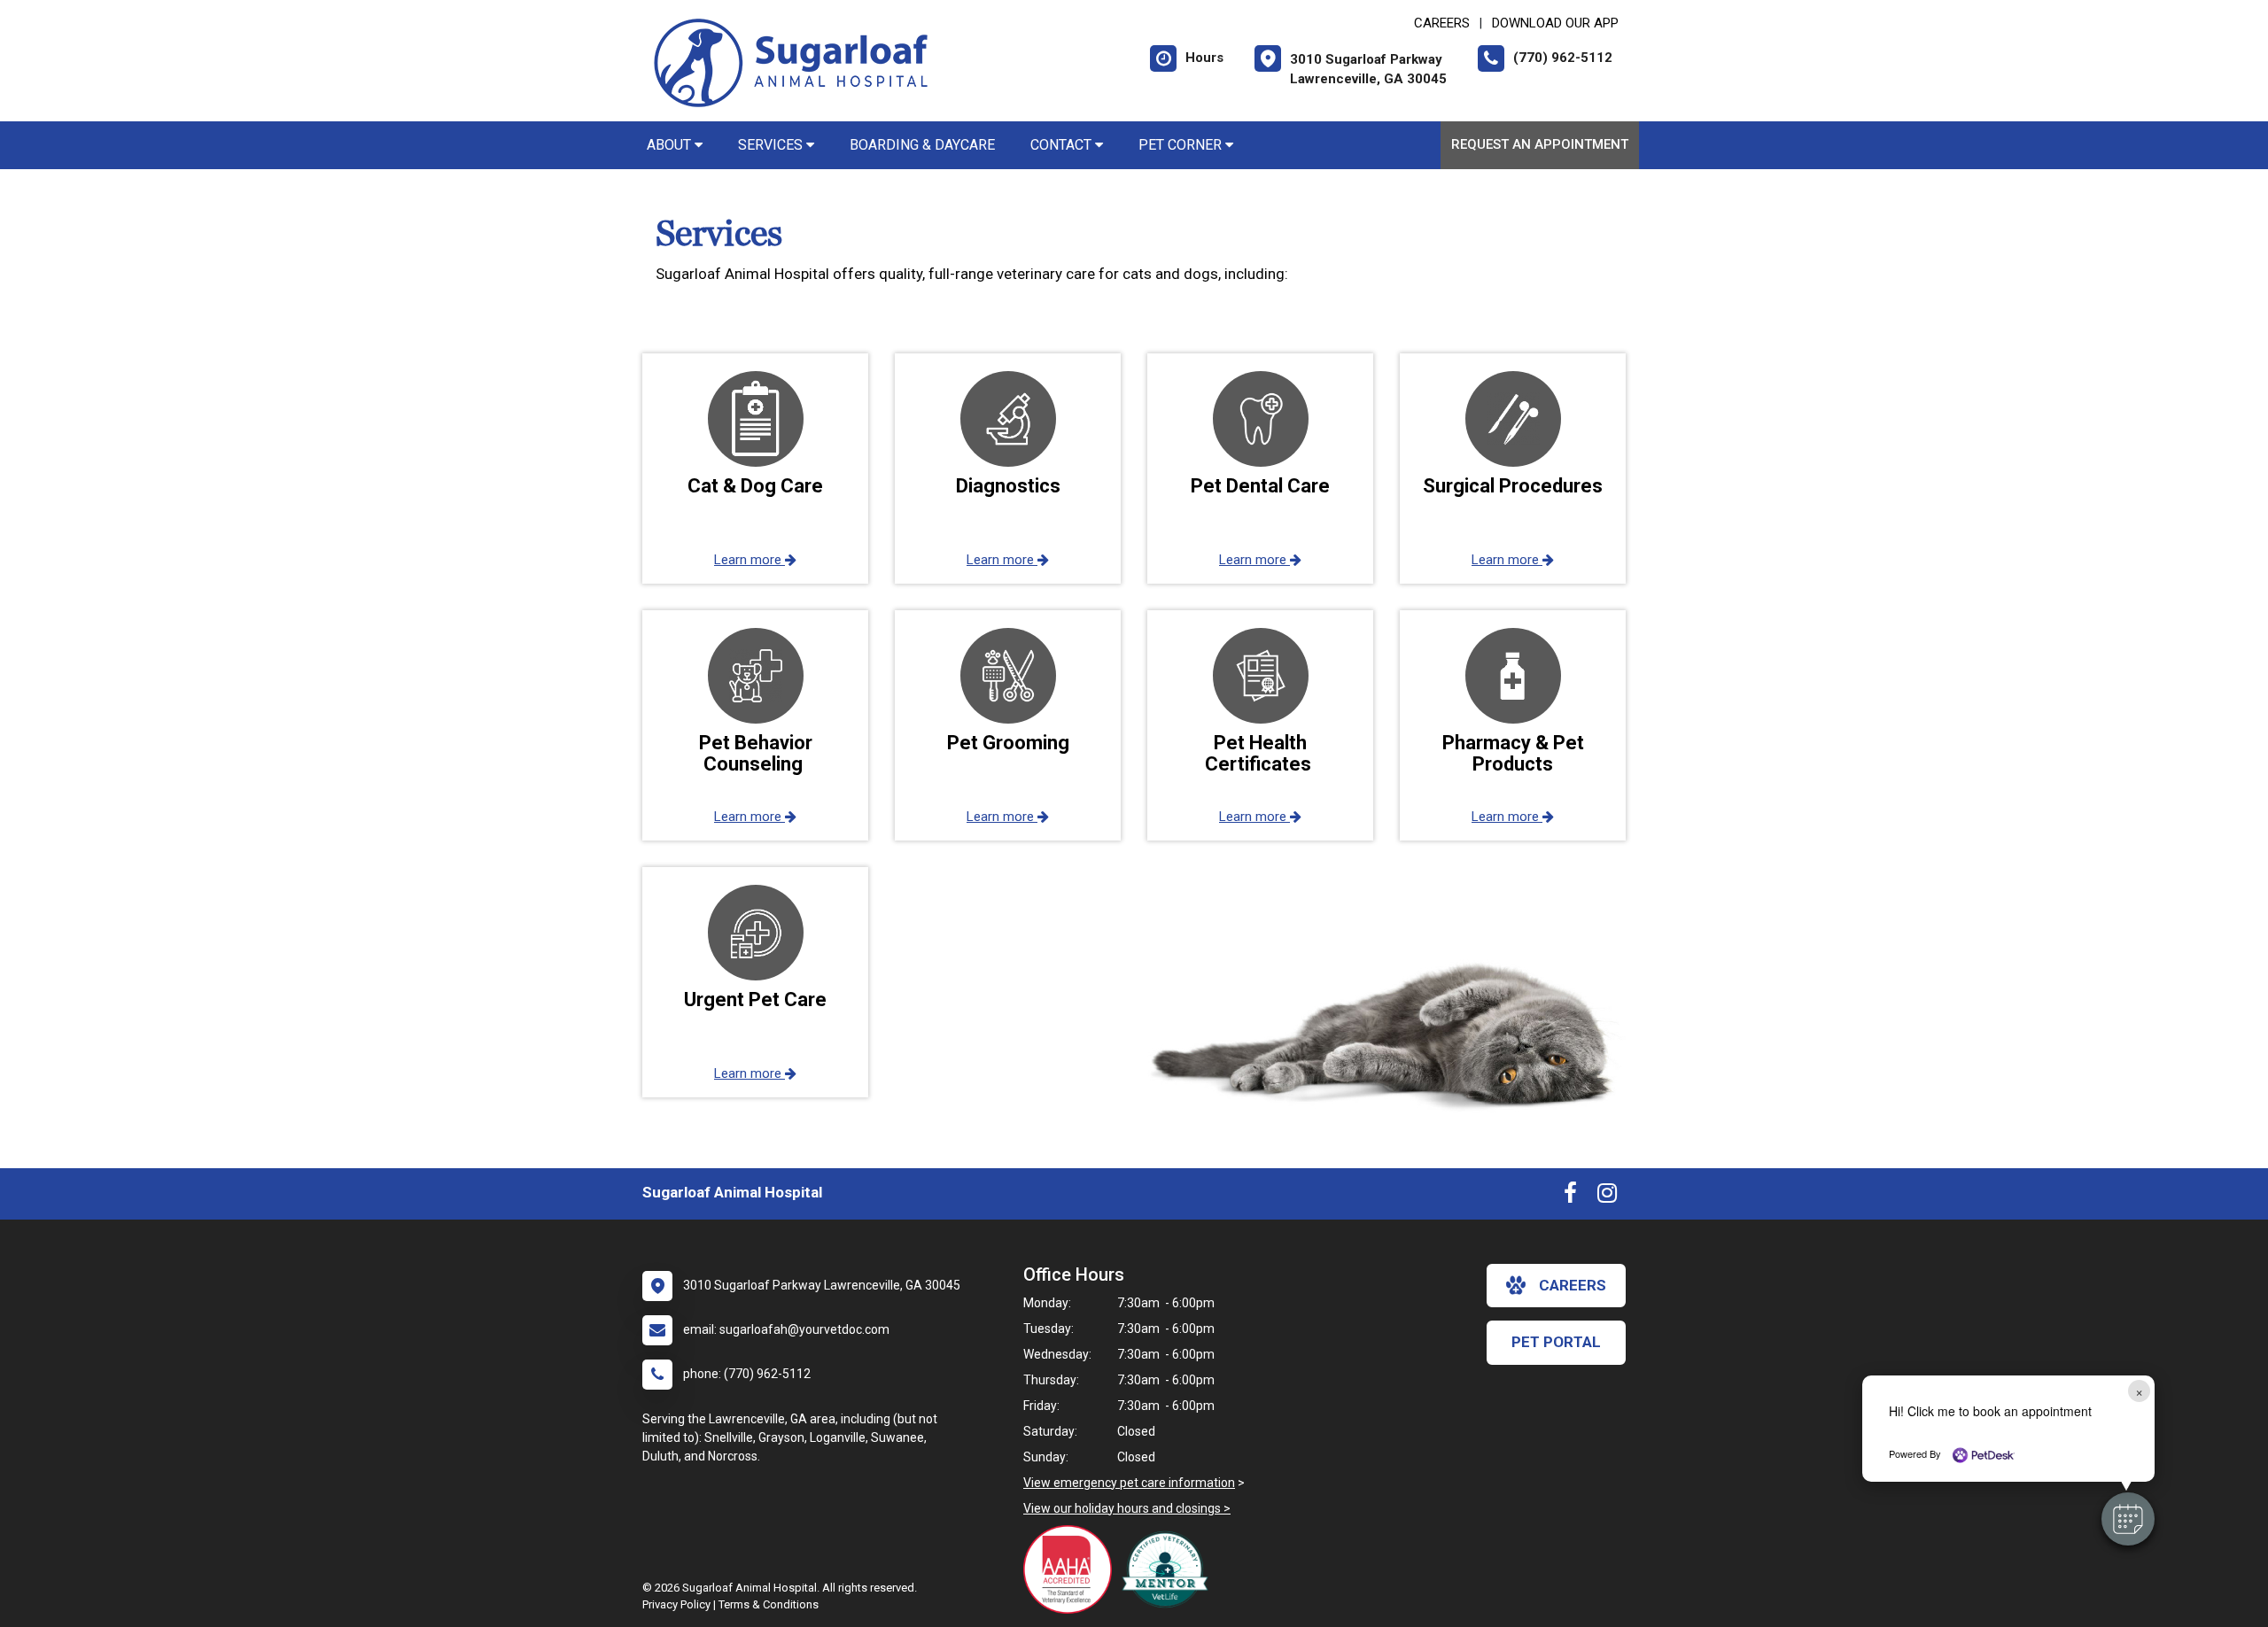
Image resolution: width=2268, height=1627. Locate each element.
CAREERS (1442, 23)
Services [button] (772, 145)
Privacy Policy (676, 1604)
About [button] (671, 145)
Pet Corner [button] (1182, 145)
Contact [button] (1063, 145)
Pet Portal (1556, 1342)
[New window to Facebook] (1570, 1197)
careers (1573, 1285)
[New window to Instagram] (1607, 1197)
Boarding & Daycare (922, 145)
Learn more (750, 560)
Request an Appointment (1540, 144)
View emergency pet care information (1129, 1483)
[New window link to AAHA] (1072, 1569)
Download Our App (1555, 23)
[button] (2128, 1519)
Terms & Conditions (769, 1604)
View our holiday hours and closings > (1127, 1508)
